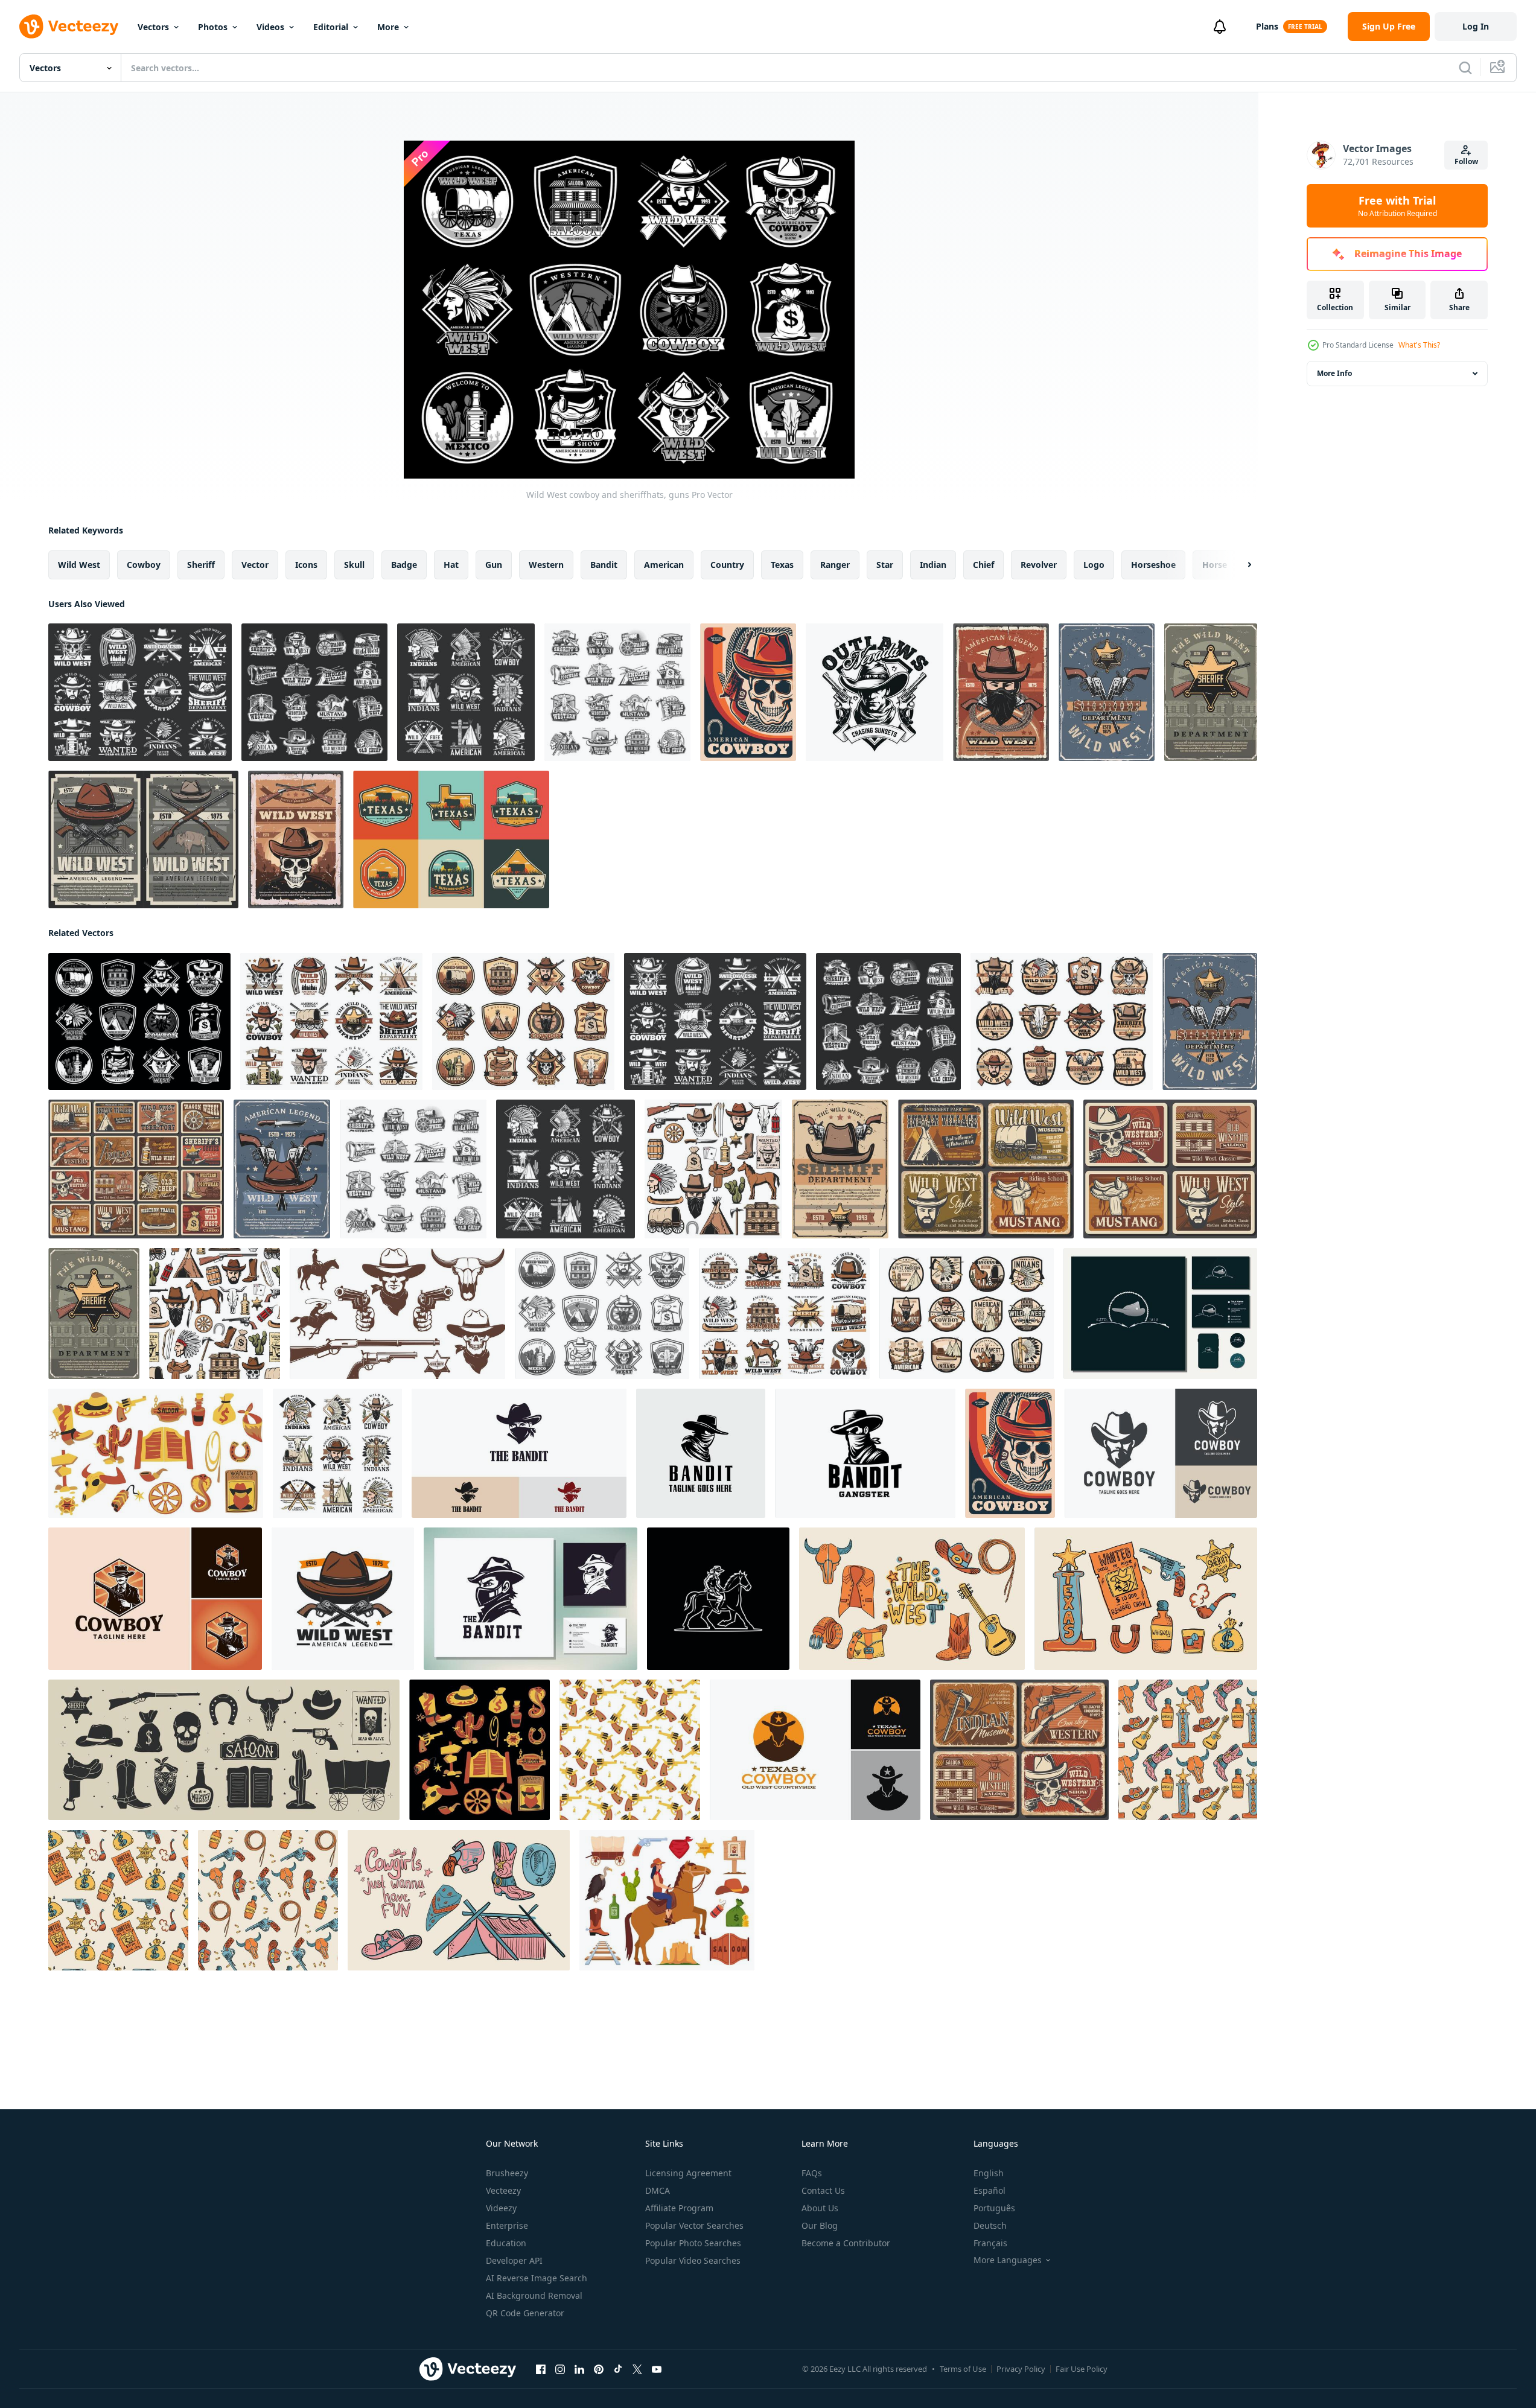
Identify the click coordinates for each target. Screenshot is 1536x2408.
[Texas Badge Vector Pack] (451, 839)
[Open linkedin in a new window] (579, 2369)
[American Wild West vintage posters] (1019, 1750)
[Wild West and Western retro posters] (986, 1169)
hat (451, 565)
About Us (820, 2208)
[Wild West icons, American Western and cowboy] (602, 1314)
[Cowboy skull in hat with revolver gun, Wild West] (748, 692)
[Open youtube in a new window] (657, 2369)
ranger (835, 565)
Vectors (153, 27)
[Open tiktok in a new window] (618, 2369)
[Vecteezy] (69, 27)
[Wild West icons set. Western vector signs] (523, 1021)
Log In (1476, 26)
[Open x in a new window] (637, 2369)
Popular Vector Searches (694, 2225)
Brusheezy (507, 2173)
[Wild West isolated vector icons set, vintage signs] (337, 1453)
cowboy (144, 565)
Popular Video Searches (693, 2260)
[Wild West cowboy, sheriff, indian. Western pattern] (215, 1314)
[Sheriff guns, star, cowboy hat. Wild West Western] (1107, 692)
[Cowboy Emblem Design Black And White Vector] (875, 692)
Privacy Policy (1021, 2369)
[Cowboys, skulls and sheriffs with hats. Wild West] (140, 692)
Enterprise (507, 2225)
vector (255, 565)
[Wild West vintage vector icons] (1062, 1021)
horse (1215, 565)
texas (782, 565)
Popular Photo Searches (693, 2243)
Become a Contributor (846, 2243)
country (727, 565)
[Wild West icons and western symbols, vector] (466, 692)
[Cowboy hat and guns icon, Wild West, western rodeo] (343, 1599)
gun (494, 565)
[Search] (1465, 68)
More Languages (1008, 2260)
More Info (1334, 373)
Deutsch (990, 2225)
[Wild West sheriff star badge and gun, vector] (1211, 692)
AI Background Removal (534, 2295)
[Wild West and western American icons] (713, 1169)
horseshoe (1153, 565)
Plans (1267, 26)
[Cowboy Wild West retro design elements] (397, 1314)
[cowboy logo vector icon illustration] (718, 1599)
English (989, 2173)
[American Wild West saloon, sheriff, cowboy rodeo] (784, 1314)
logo (1094, 565)
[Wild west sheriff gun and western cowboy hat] (840, 1169)
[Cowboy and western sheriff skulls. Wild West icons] (331, 1021)
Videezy (501, 2208)
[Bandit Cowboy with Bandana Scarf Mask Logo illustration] (519, 1453)
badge (404, 565)
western (546, 565)
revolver (1039, 565)
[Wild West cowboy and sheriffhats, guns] (139, 1021)
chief (983, 565)
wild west (79, 565)
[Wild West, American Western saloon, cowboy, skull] (967, 1314)
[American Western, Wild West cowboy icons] (617, 692)
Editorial (331, 27)
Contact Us (823, 2190)
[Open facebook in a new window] (541, 2369)
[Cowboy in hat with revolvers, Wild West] (1001, 692)
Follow (1466, 161)
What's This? (1419, 345)
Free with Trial (1397, 206)
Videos (270, 27)
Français (990, 2243)
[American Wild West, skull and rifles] (296, 839)
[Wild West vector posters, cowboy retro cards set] (136, 1169)
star (885, 565)
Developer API (514, 2260)
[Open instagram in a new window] (560, 2369)
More (388, 27)
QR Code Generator (525, 2313)
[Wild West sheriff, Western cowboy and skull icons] (314, 692)
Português (994, 2208)
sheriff (201, 565)
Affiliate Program (679, 2208)
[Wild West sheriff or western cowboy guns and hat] (282, 1169)
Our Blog (820, 2225)
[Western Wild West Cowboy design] (1160, 1314)
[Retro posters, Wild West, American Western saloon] (1170, 1169)
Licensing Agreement (688, 2173)
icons (306, 565)
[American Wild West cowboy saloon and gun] (143, 839)
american (664, 565)
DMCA (658, 2190)
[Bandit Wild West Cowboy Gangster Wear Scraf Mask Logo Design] (865, 1453)
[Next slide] (1239, 565)
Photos (213, 27)
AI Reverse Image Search (537, 2278)
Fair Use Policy (1082, 2369)
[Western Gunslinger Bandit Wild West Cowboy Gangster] (531, 1599)
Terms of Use (963, 2369)
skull (354, 565)
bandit (604, 565)
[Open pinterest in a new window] (599, 2369)
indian (933, 565)
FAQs (812, 2173)
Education (506, 2243)
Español (989, 2190)
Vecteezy (503, 2190)
